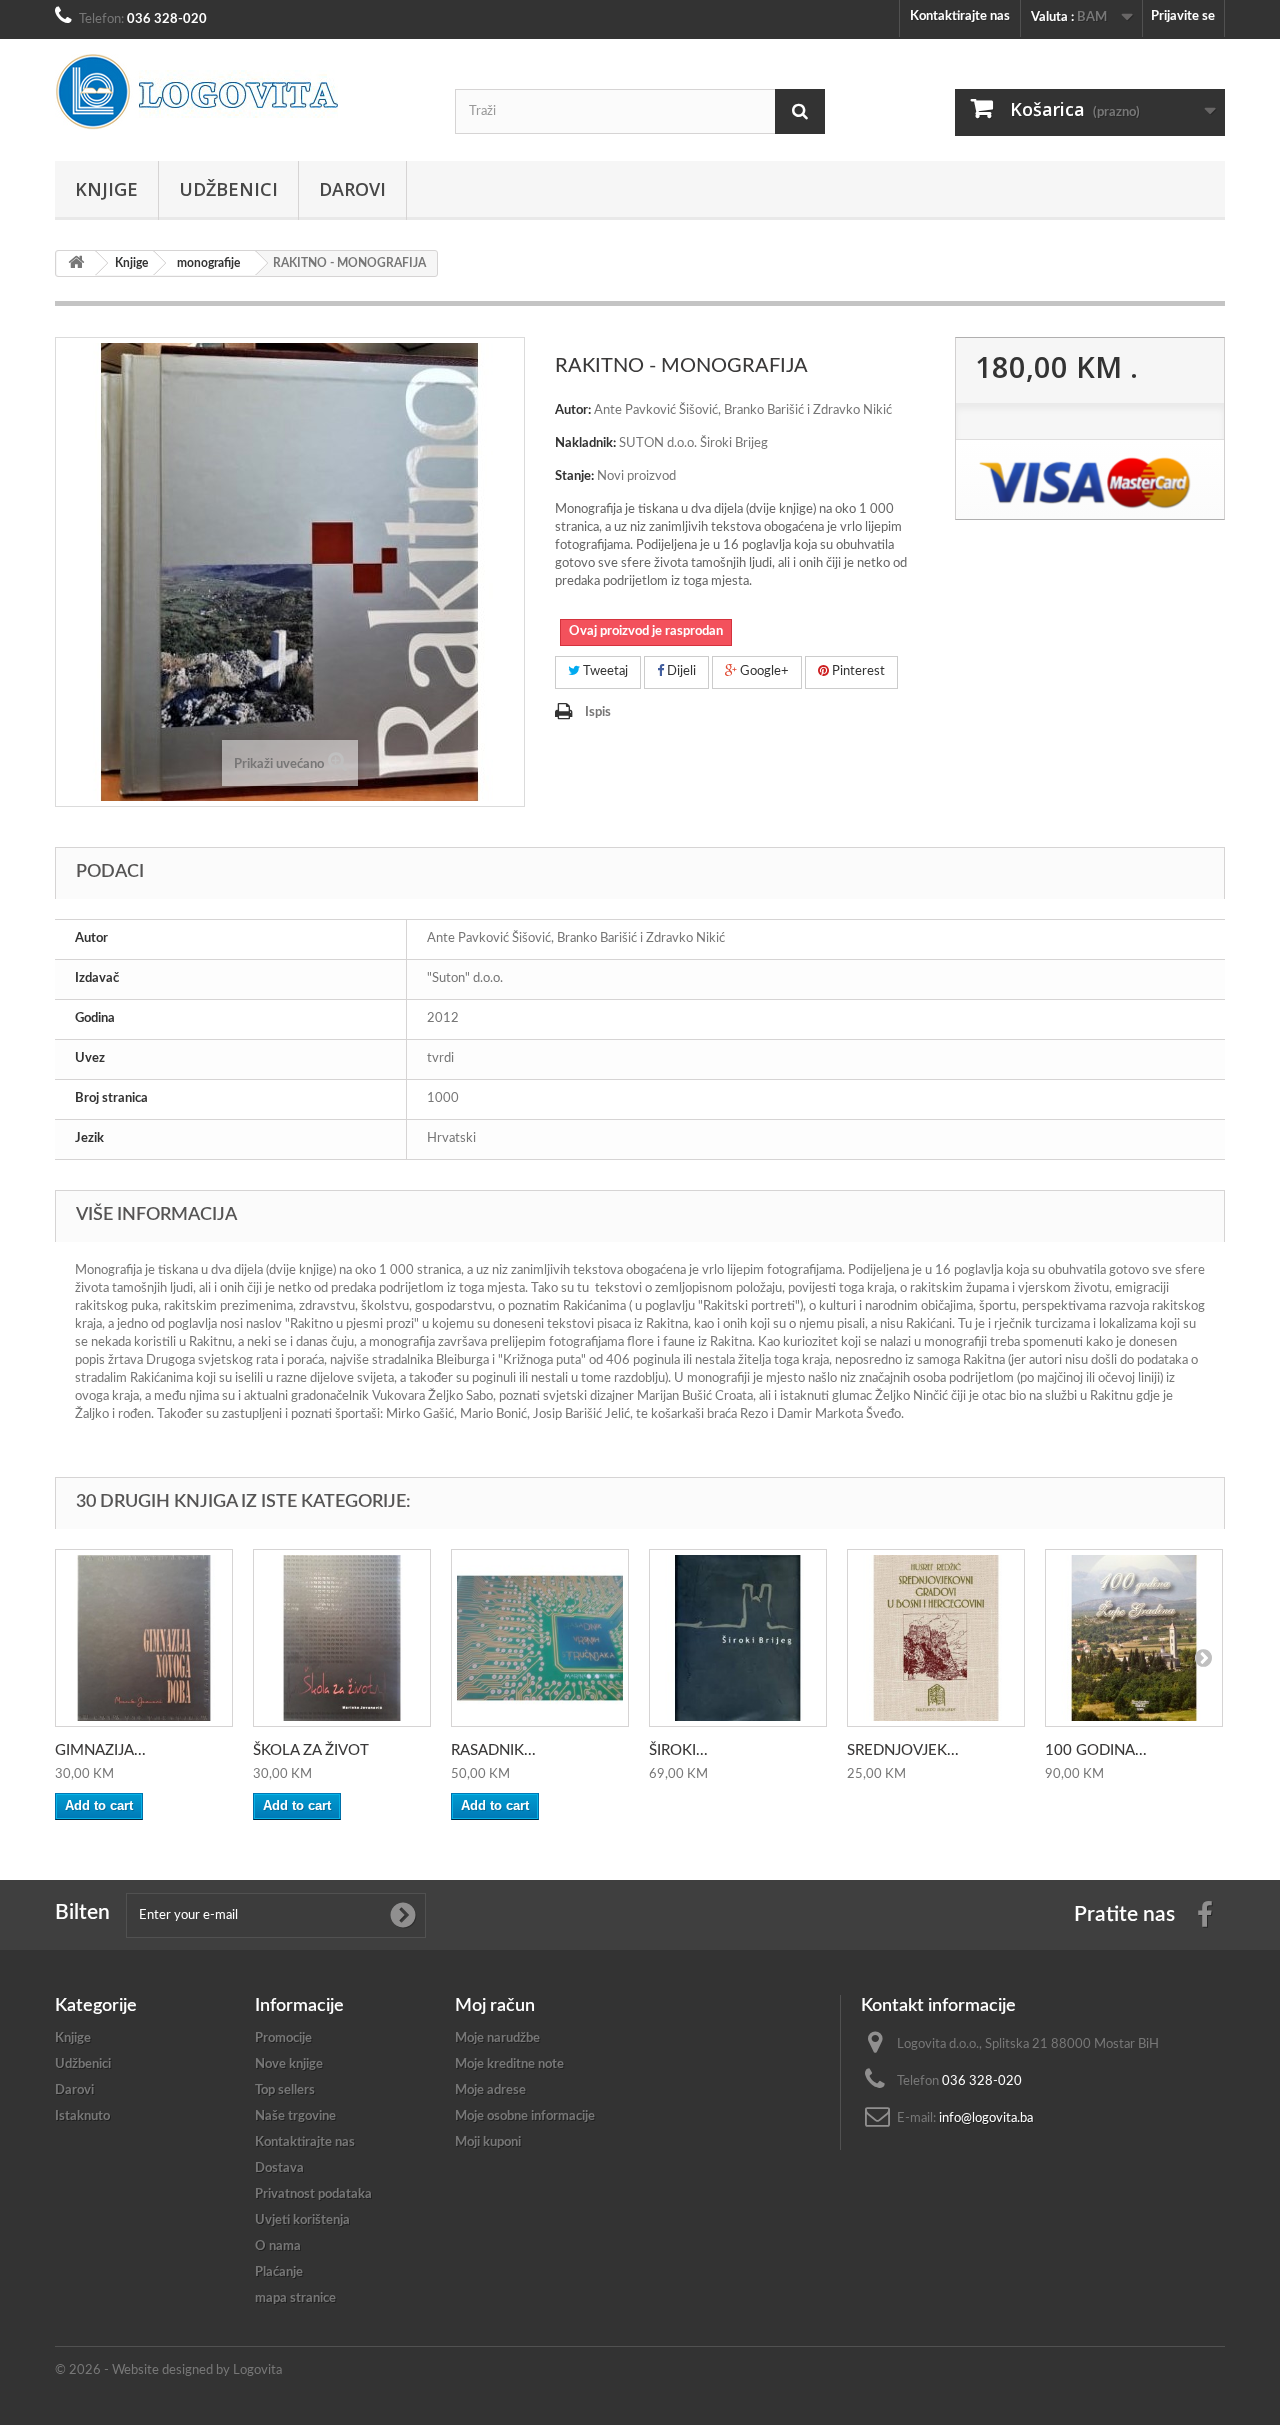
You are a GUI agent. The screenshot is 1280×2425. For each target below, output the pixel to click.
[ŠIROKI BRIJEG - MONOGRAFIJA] (738, 1638)
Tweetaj (604, 671)
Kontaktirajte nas (960, 16)
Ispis (598, 712)
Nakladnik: (585, 443)
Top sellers (285, 2090)
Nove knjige (289, 2064)
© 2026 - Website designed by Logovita (168, 2370)
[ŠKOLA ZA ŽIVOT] (342, 1638)
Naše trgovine (295, 2116)
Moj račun (495, 2006)
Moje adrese (490, 2090)
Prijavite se (1183, 16)
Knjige (106, 189)
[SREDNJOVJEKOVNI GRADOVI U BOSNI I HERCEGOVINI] (936, 1638)
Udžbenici (228, 189)
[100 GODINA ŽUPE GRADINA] (1134, 1638)
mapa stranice (295, 2298)
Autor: (573, 410)
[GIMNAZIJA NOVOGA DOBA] (144, 1638)
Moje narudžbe (497, 2038)
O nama (278, 2246)
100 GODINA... (1096, 1750)
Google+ (763, 671)
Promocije (283, 2038)
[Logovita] (240, 92)
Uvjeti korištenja (302, 2220)
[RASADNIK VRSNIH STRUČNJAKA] (540, 1638)
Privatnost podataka (313, 2194)
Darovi (352, 189)
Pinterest (857, 671)
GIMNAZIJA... (100, 1750)
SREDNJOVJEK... (903, 1750)
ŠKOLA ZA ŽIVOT (311, 1750)
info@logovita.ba (986, 2118)
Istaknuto (82, 2116)
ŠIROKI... (678, 1750)
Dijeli (680, 671)
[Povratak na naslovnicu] (76, 263)
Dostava (279, 2168)
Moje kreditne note (509, 2064)
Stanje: (574, 476)
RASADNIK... (493, 1750)
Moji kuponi (488, 2142)
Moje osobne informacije (525, 2116)
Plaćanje (279, 2272)
